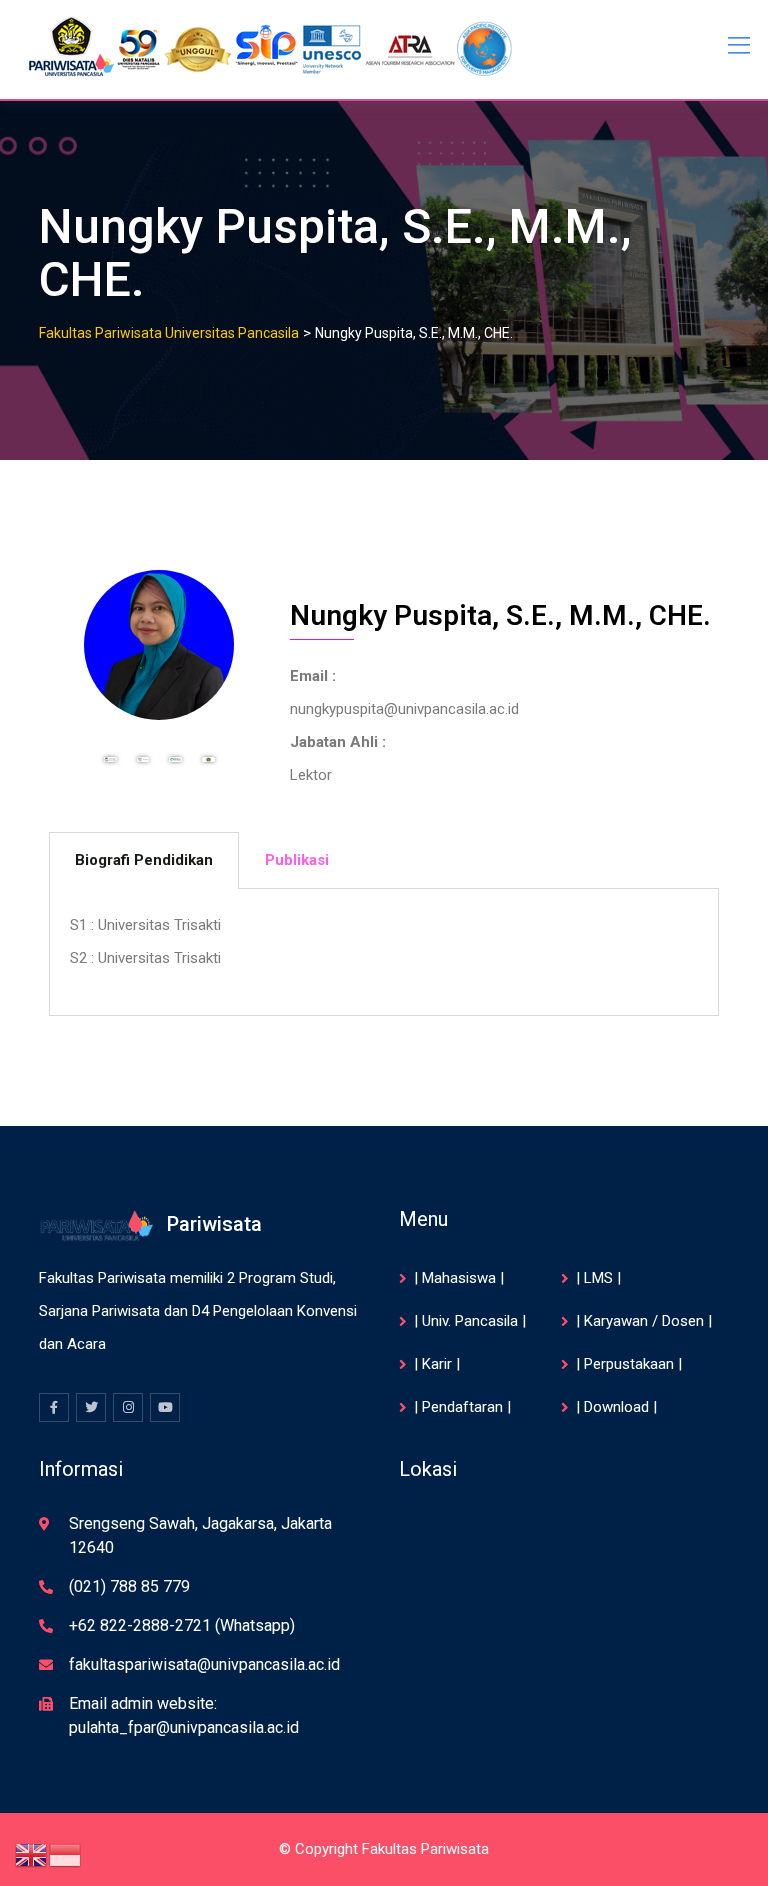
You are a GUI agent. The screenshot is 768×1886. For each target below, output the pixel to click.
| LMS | (598, 1278)
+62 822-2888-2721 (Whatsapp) (182, 1625)
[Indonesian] (66, 1854)
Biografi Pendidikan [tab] (144, 860)
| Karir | (437, 1364)
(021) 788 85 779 (129, 1586)
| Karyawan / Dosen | (644, 1321)
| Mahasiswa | (459, 1278)
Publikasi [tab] (297, 860)
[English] (32, 1854)
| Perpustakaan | (629, 1364)
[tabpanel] (384, 952)
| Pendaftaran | (462, 1407)
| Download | (616, 1407)
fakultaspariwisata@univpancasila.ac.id (204, 1664)
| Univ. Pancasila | (470, 1321)
